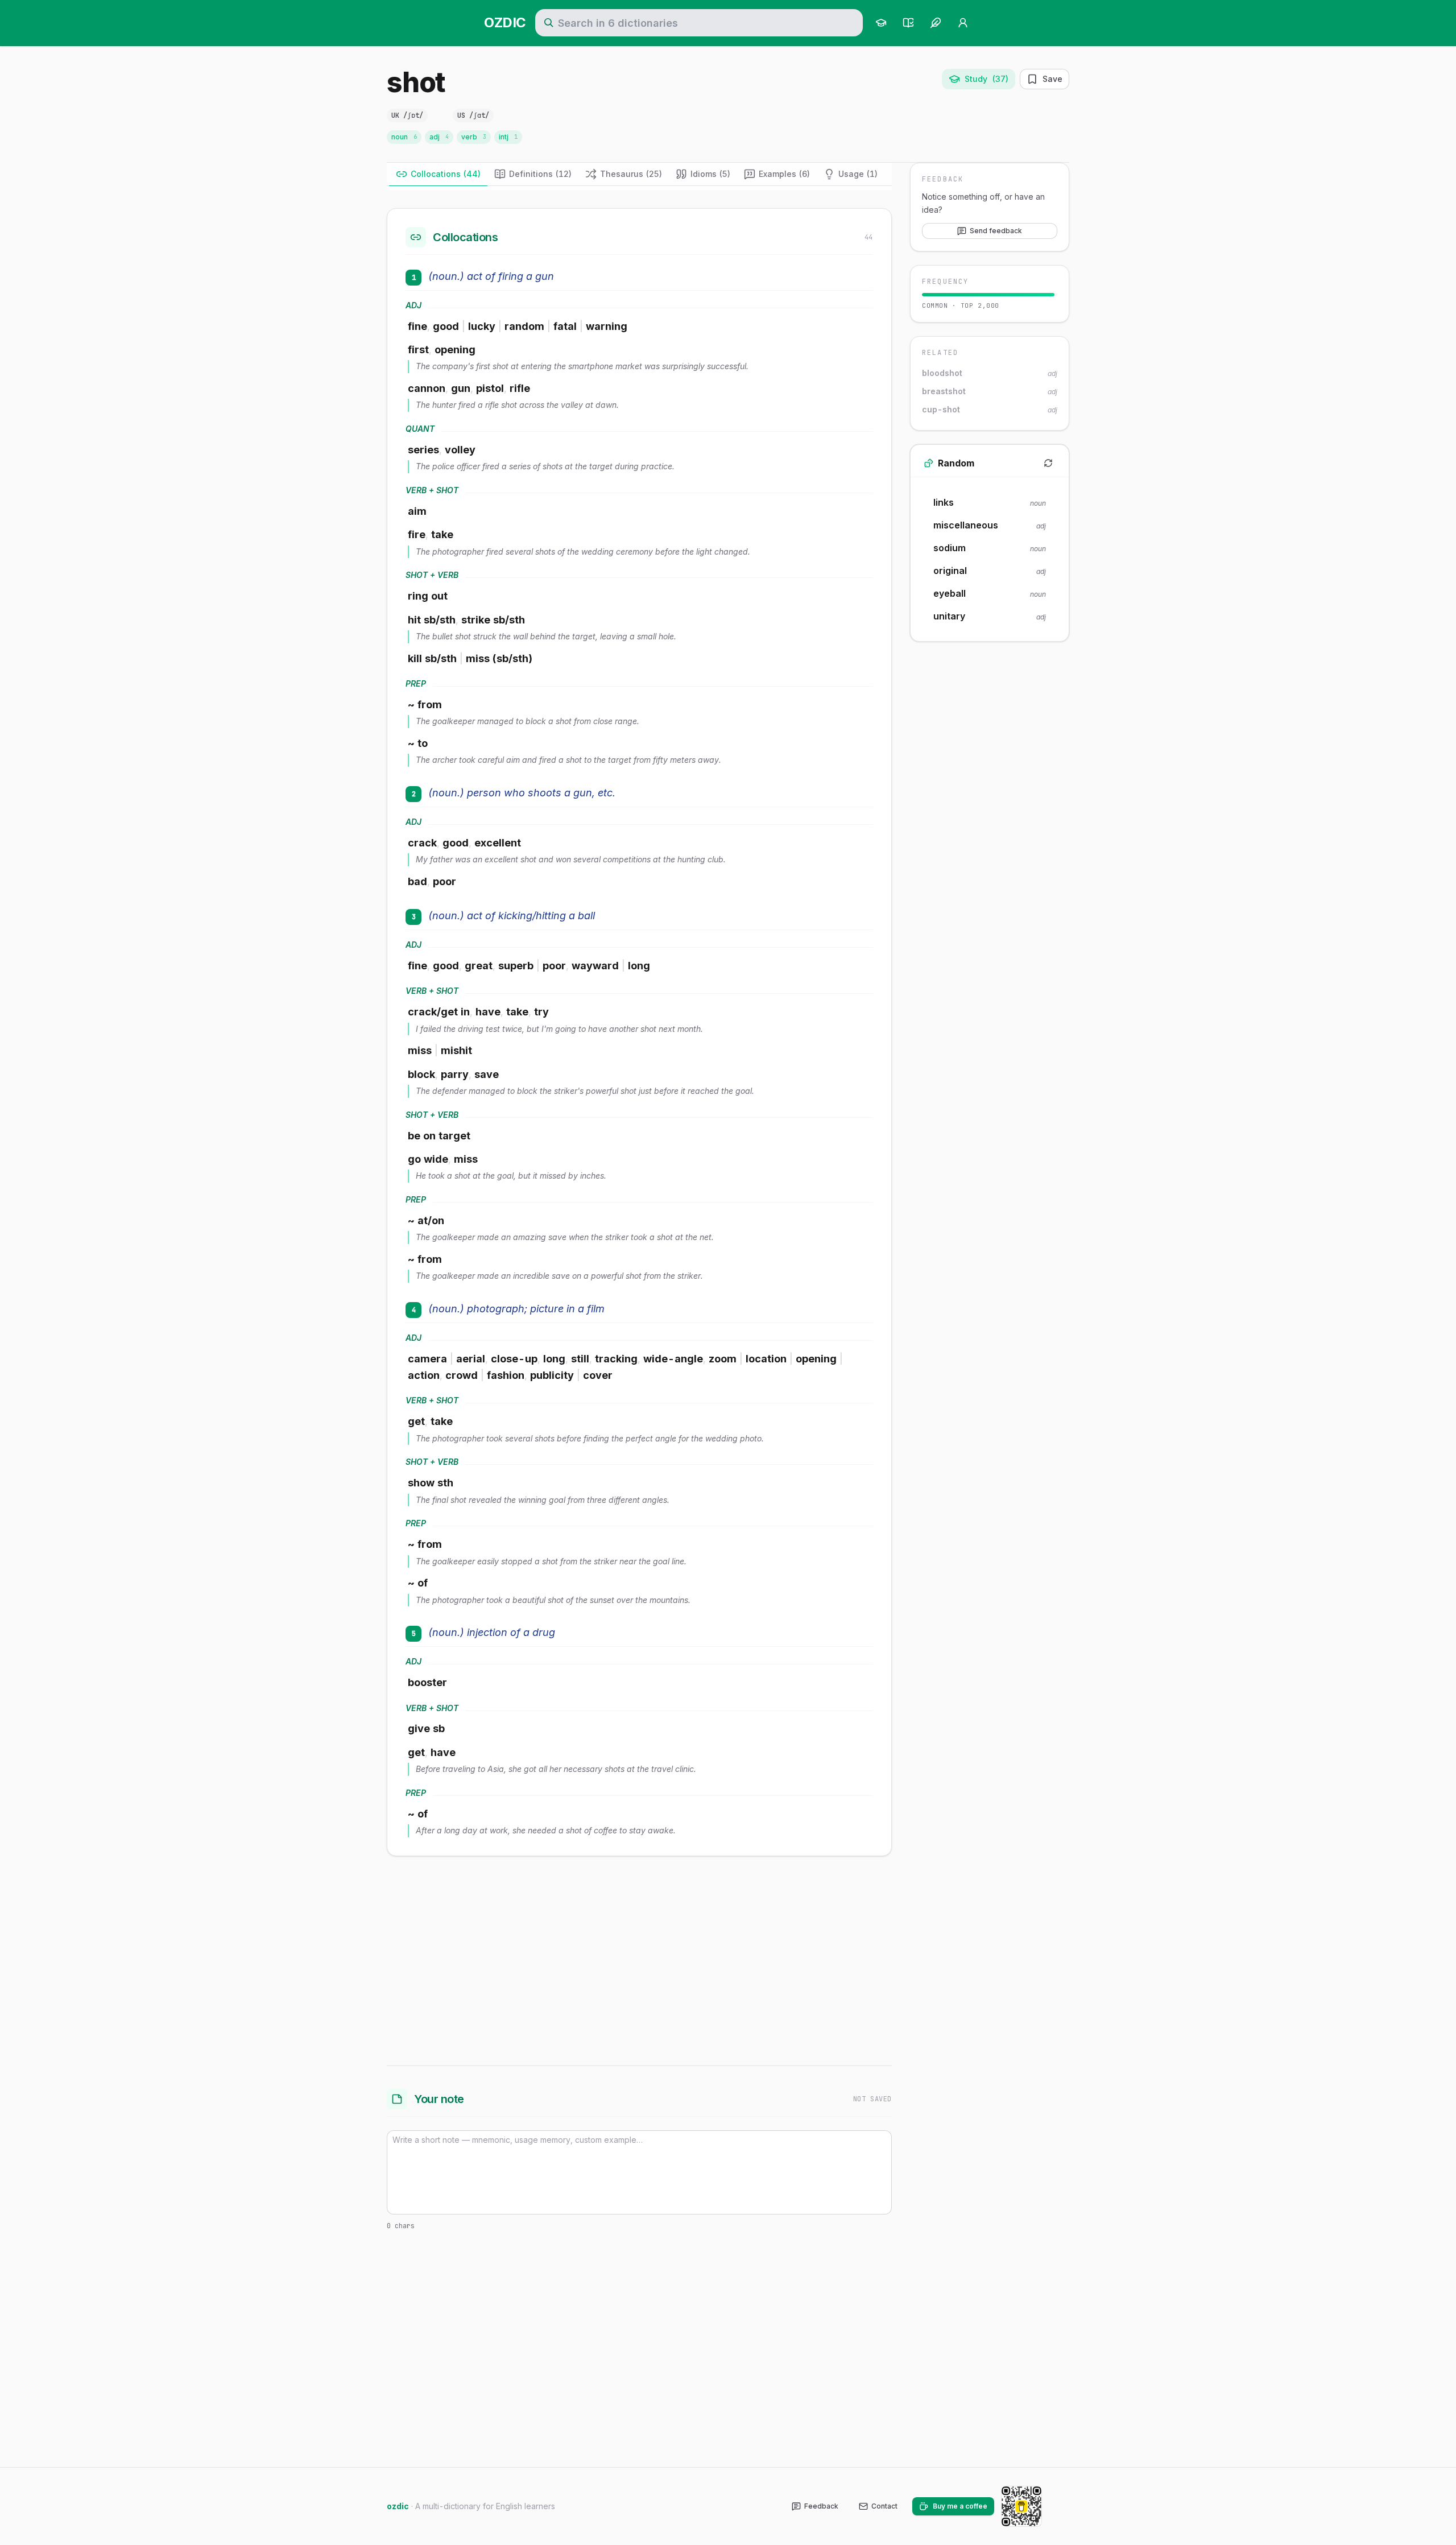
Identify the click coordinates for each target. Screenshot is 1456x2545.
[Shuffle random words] (1048, 463)
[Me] (963, 23)
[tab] (438, 174)
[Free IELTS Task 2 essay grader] (936, 23)
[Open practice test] (908, 23)
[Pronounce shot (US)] (506, 115)
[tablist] (639, 174)
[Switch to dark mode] (1060, 2506)
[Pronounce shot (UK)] (440, 115)
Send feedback (996, 231)
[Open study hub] (881, 23)
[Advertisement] (639, 1959)
